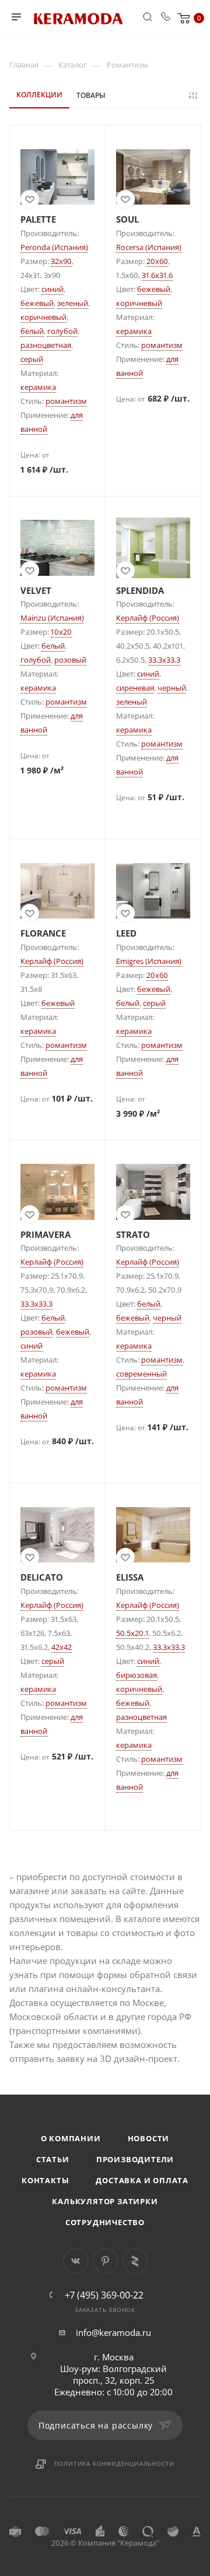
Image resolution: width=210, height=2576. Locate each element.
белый (32, 331)
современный (141, 1374)
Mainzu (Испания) (52, 618)
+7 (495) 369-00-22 (104, 2295)
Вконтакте (76, 2261)
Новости (149, 2138)
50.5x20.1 (132, 1633)
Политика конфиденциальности (115, 2464)
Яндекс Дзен (135, 2261)
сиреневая (135, 688)
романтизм (66, 401)
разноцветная (46, 345)
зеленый (73, 303)
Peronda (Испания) (54, 247)
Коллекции (39, 95)
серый (32, 359)
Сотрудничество (105, 2222)
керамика (38, 387)
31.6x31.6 (157, 275)
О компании (71, 2138)
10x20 (61, 632)
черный (172, 688)
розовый (70, 660)
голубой (62, 331)
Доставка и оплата (142, 2180)
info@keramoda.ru (113, 2332)
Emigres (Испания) (149, 961)
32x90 (61, 261)
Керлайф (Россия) (148, 618)
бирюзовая (136, 1675)
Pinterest (105, 2261)
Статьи (53, 2159)
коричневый (43, 317)
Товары (91, 95)
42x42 (62, 1647)
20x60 (157, 261)
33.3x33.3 (164, 660)
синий (52, 289)
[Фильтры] (195, 96)
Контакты (45, 2180)
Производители (135, 2159)
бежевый (37, 303)
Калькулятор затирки (105, 2201)
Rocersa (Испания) (149, 247)
